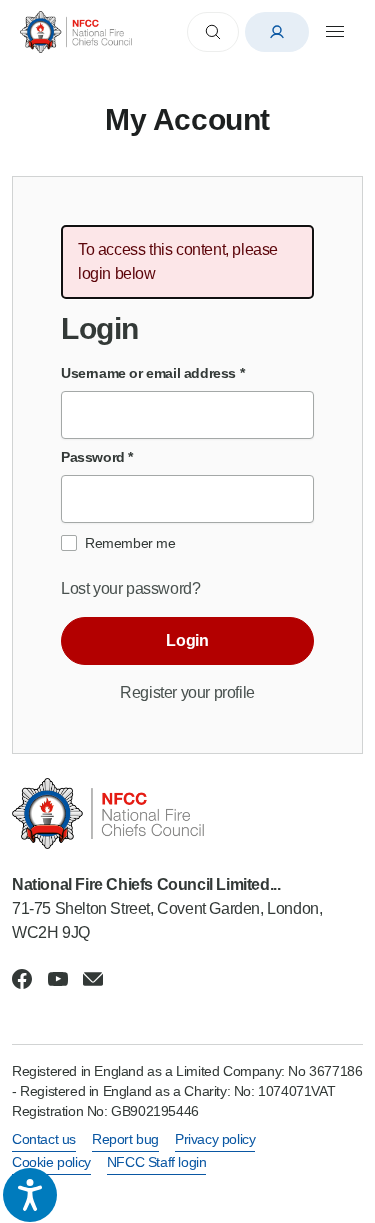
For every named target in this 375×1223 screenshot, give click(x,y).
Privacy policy (215, 1139)
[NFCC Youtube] (58, 979)
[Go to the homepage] (76, 31)
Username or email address (152, 373)
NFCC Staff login (157, 1162)
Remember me (130, 543)
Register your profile (187, 692)
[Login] (277, 32)
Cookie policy (51, 1162)
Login (187, 640)
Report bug (125, 1139)
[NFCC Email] (93, 979)
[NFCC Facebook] (22, 979)
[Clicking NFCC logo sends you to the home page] (187, 813)
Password (97, 457)
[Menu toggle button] (335, 32)
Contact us (44, 1139)
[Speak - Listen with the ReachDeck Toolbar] (30, 1195)
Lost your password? (130, 588)
